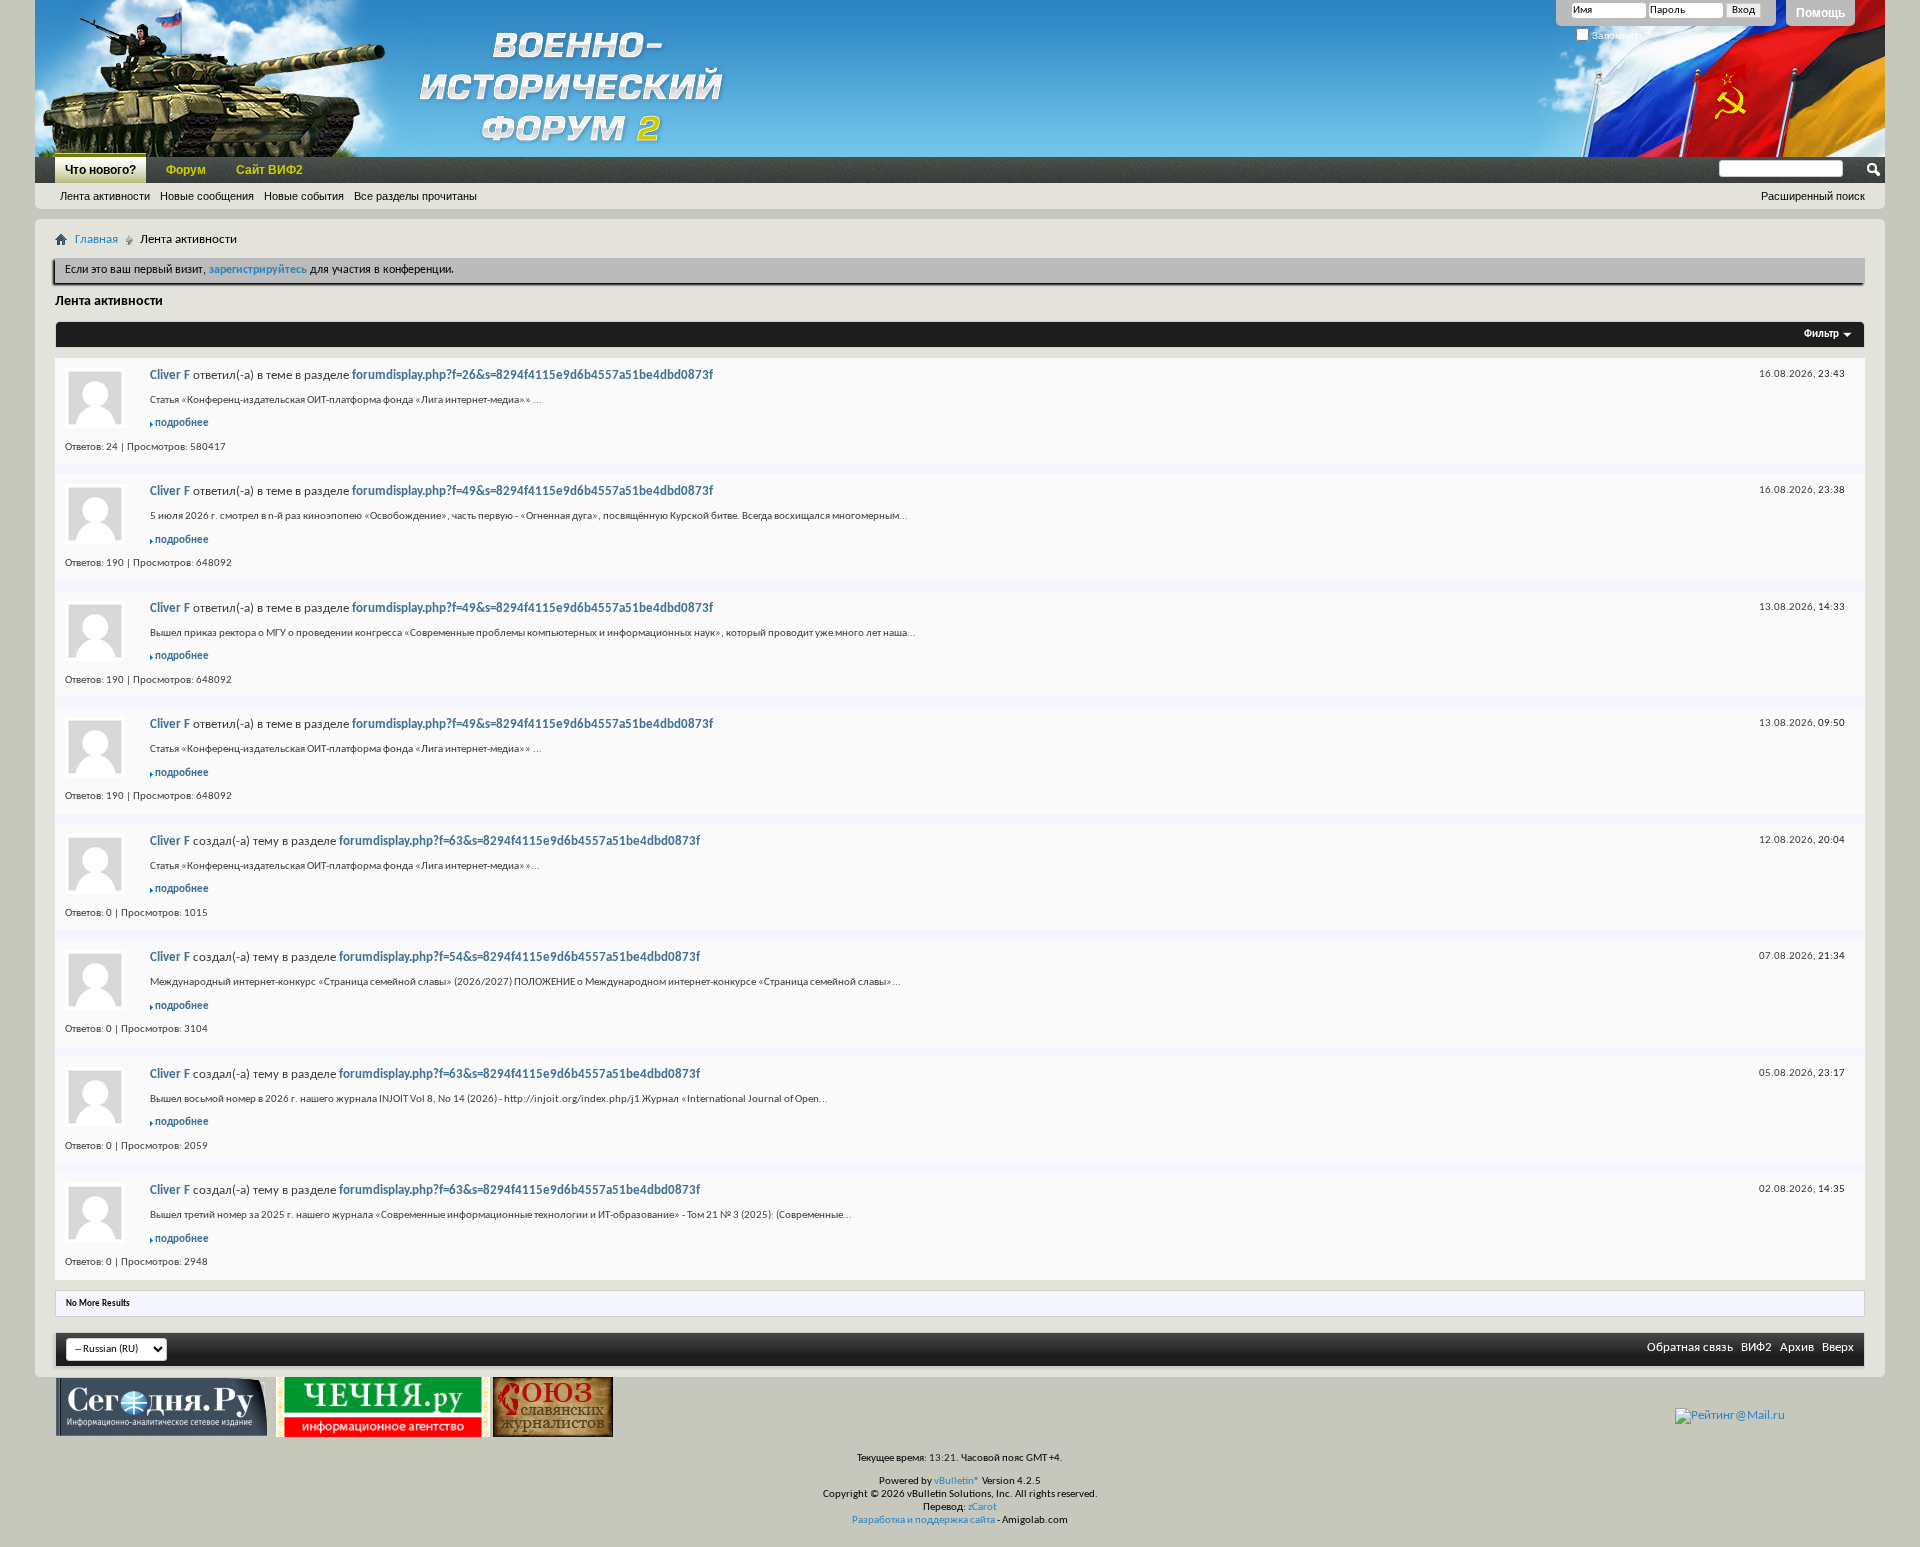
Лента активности (105, 196)
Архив (1797, 1347)
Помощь (1820, 13)
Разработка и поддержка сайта (923, 1520)
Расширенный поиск (1813, 196)
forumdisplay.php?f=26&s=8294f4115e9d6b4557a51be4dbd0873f (532, 375)
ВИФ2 (1756, 1347)
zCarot (982, 1507)
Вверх (1838, 1347)
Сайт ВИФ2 (269, 170)
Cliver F (170, 375)
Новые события (304, 196)
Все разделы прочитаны (415, 196)
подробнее (182, 423)
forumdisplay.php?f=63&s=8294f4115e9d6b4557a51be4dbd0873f (519, 841)
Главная (96, 239)
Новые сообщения (207, 196)
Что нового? (100, 170)
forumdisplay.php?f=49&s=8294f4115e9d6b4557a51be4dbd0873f (532, 491)
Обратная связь (1690, 1347)
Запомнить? (1619, 35)
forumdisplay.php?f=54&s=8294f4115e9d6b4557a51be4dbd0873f (519, 957)
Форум (186, 170)
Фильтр (1821, 334)
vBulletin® (957, 1481)
